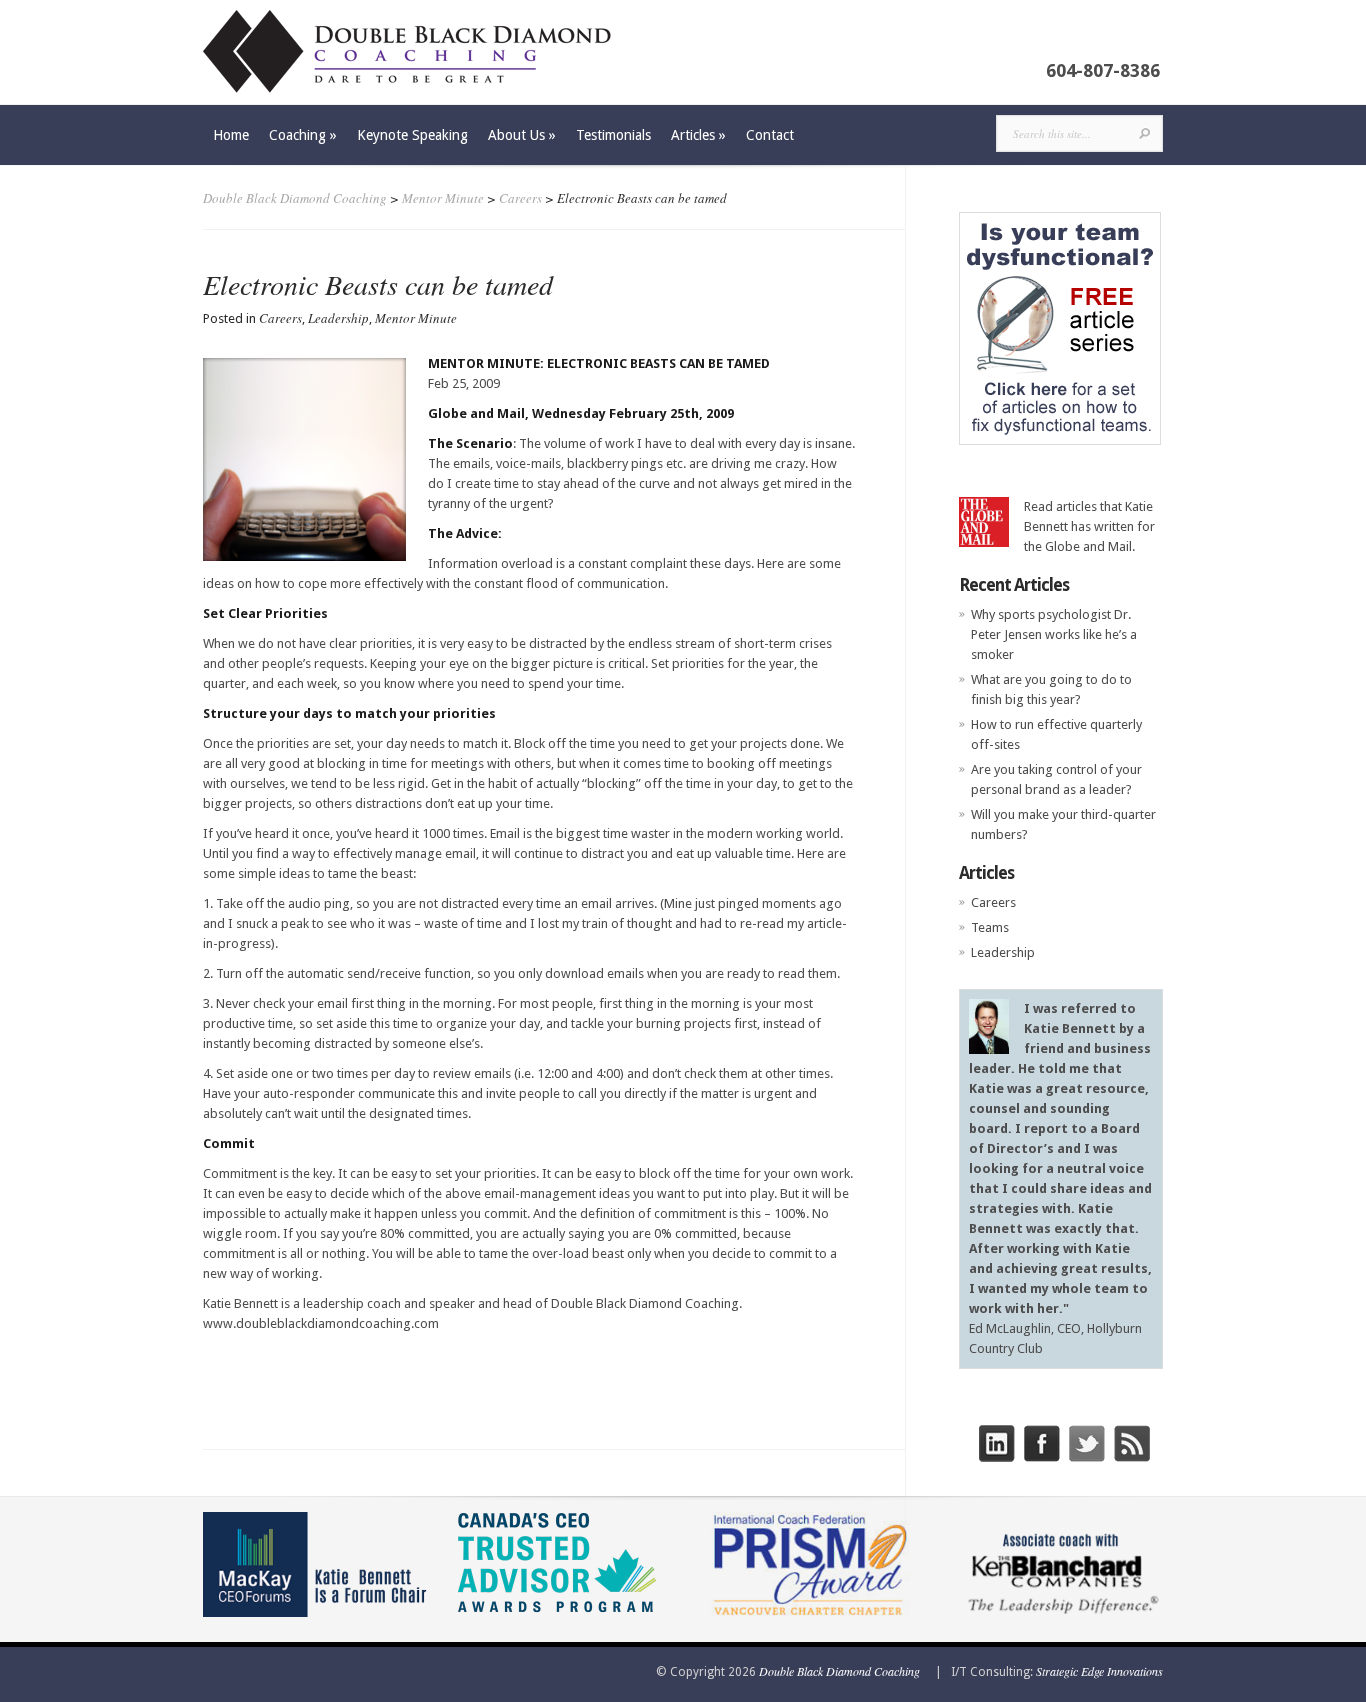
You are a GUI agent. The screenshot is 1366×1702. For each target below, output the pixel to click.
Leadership (338, 318)
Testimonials (613, 135)
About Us (522, 135)
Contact (770, 135)
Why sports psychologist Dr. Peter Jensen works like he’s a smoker (1054, 634)
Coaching (303, 135)
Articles (698, 135)
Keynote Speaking (412, 135)
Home (231, 135)
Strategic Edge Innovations (1099, 1671)
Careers (520, 198)
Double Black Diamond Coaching (295, 198)
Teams (990, 927)
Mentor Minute (443, 198)
